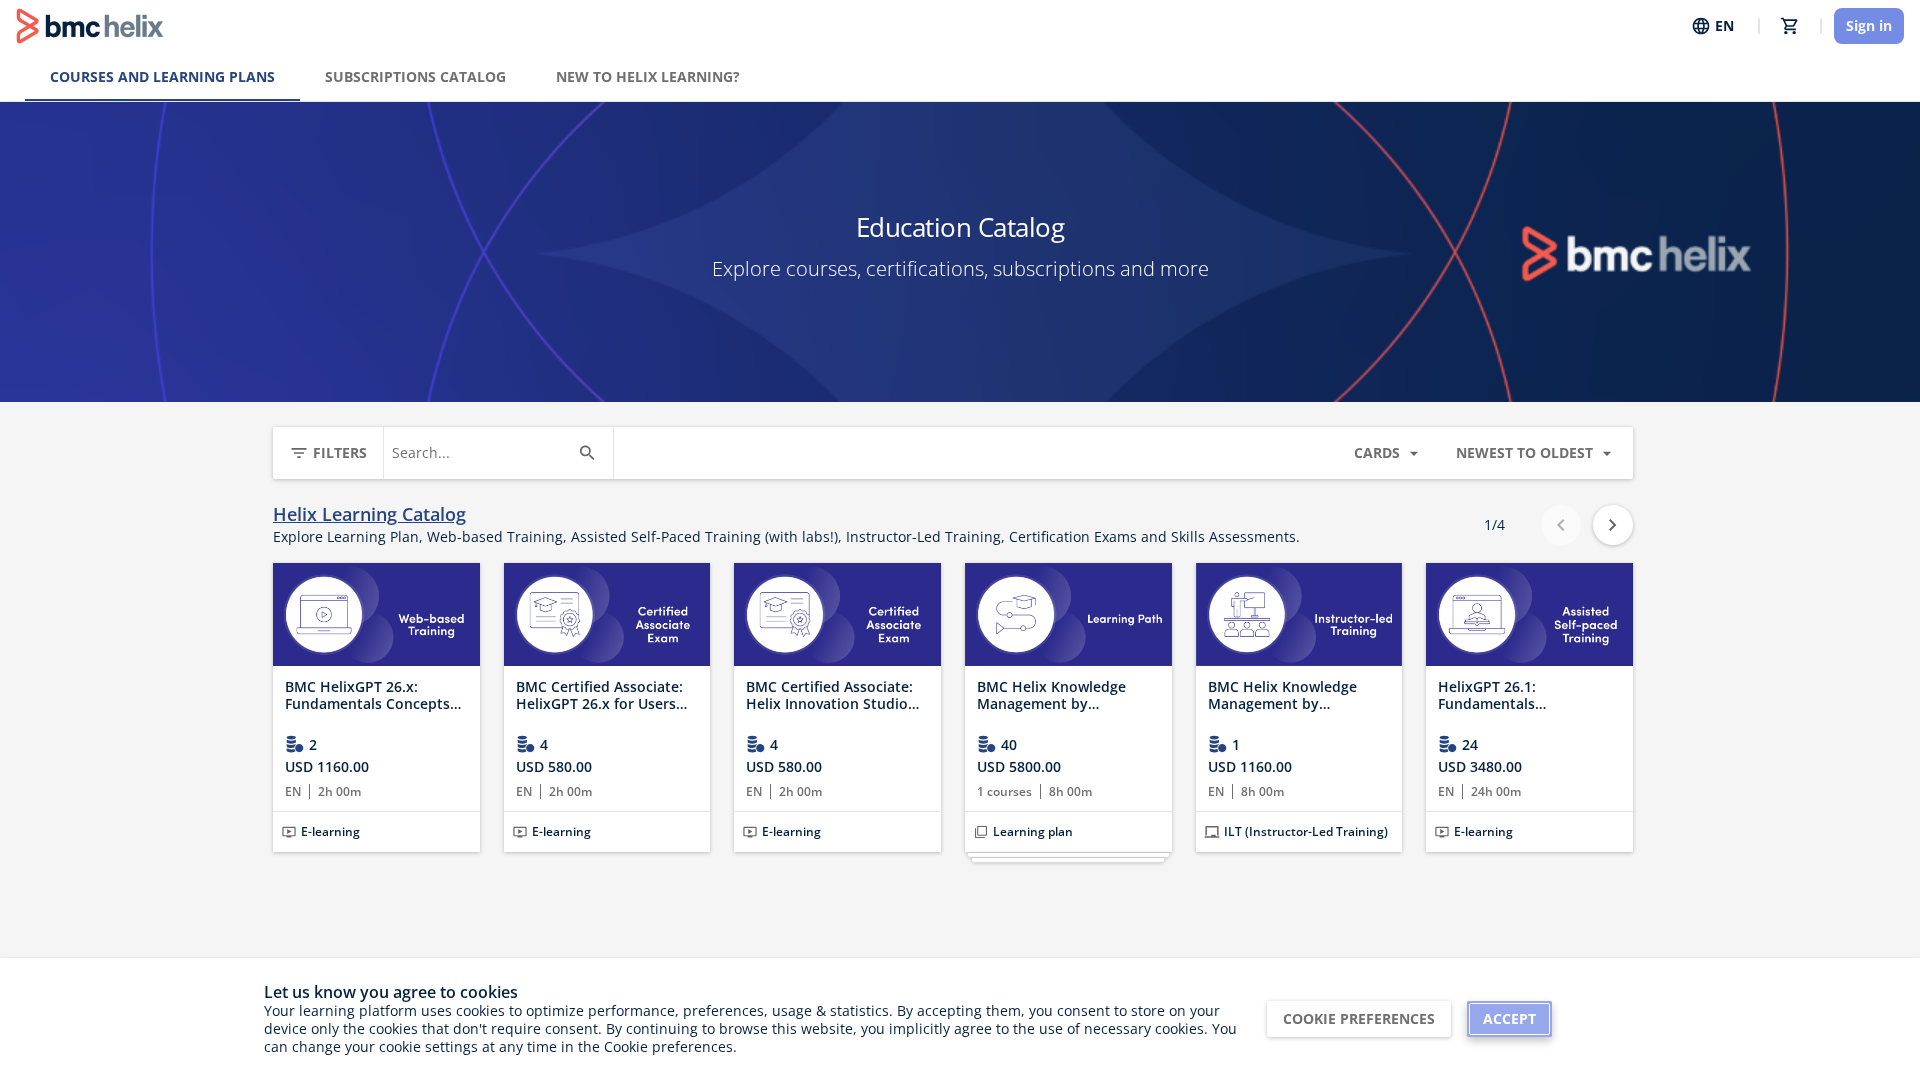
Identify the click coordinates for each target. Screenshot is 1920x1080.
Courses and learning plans (162, 76)
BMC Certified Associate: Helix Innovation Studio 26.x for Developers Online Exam (836, 695)
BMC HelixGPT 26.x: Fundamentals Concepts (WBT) (367, 695)
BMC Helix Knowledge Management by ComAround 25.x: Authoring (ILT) (1282, 695)
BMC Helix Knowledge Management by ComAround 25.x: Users (1057, 695)
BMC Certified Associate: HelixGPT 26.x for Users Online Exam (599, 695)
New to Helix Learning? (648, 76)
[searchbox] (480, 453)
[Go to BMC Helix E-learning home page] (90, 26)
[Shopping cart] (1790, 26)
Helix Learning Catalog (369, 514)
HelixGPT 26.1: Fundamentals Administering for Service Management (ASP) (1524, 695)
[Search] (587, 453)
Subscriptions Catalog (415, 76)
